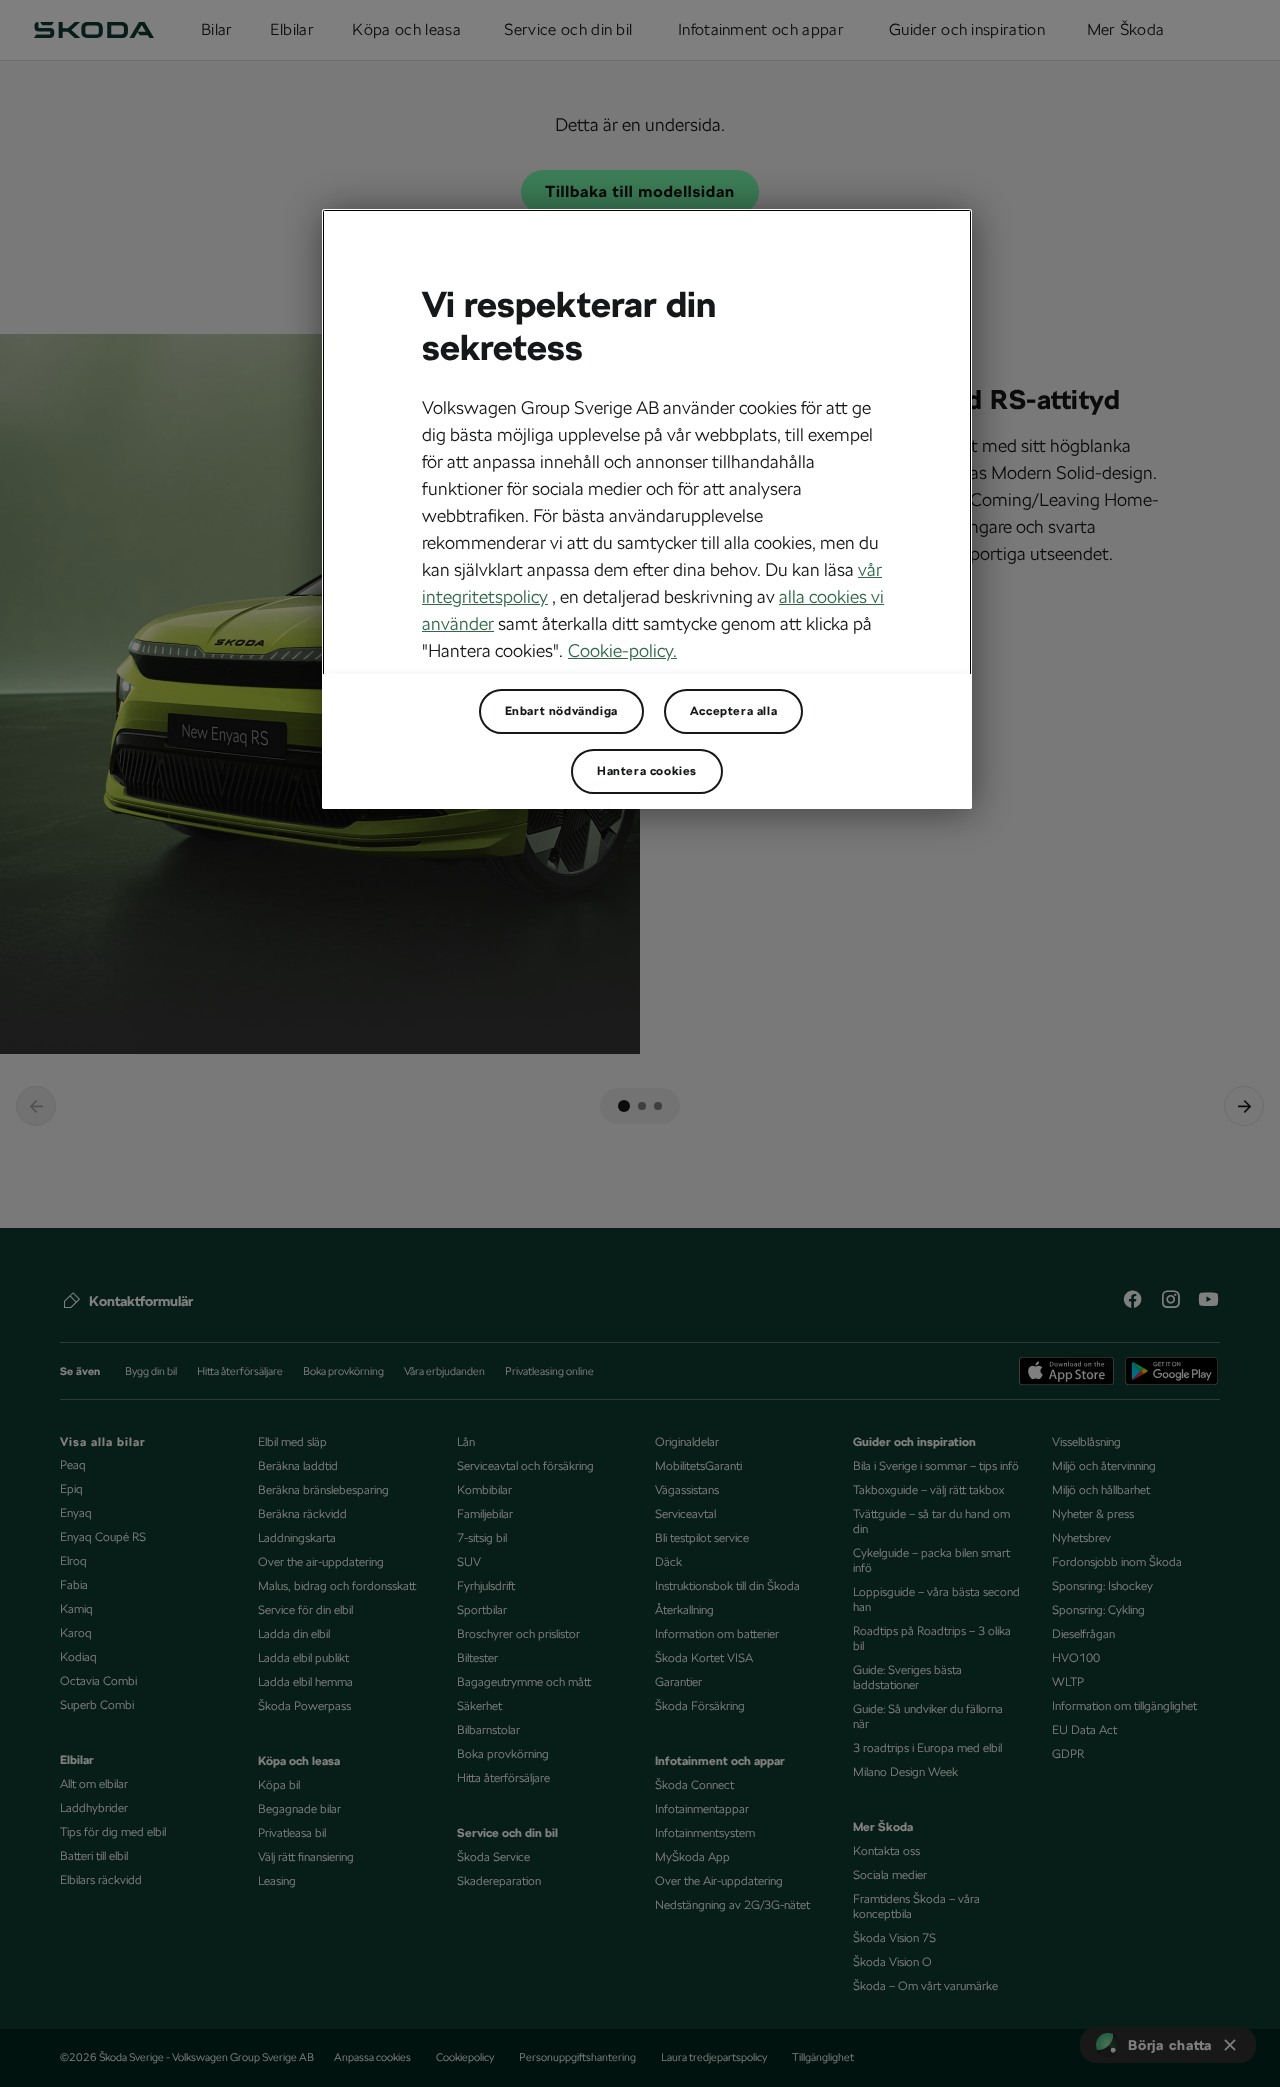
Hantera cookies (647, 771)
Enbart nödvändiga (561, 711)
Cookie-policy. (622, 650)
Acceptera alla (733, 711)
